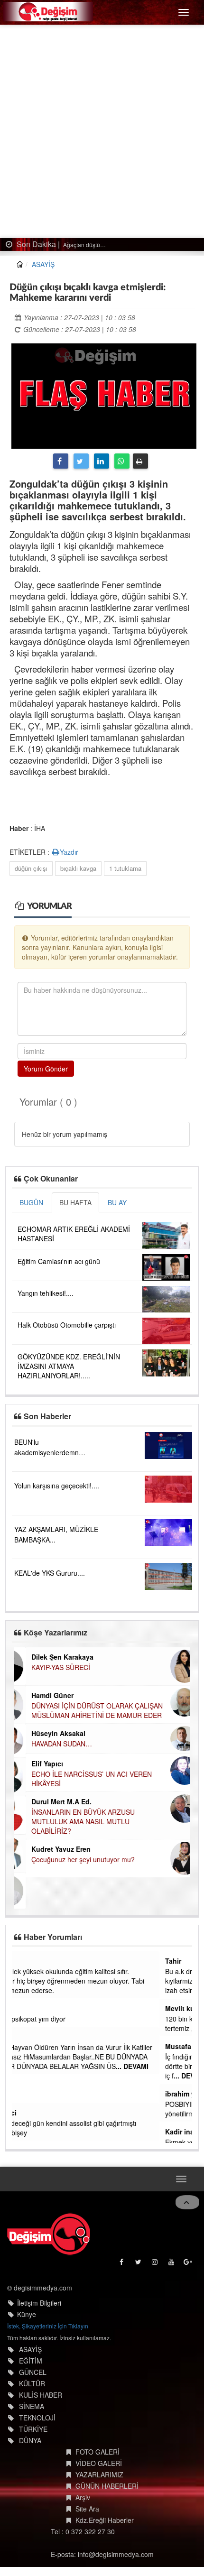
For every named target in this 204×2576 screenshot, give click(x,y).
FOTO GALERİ (97, 2450)
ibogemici (33, 2113)
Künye (27, 2313)
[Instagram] (155, 2262)
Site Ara (87, 2507)
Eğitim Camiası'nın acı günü (59, 1261)
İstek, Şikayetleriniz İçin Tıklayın (48, 2324)
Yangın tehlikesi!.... (46, 1293)
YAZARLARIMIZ (99, 2473)
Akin (25, 2008)
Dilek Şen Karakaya (51, 1657)
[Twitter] (81, 461)
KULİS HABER (41, 2393)
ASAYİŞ (43, 264)
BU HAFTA (75, 1202)
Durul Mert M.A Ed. (50, 1801)
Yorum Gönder (46, 1069)
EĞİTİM (31, 2359)
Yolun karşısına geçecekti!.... (57, 1486)
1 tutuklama (125, 868)
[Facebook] (61, 461)
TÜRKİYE (33, 2428)
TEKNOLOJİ (37, 2416)
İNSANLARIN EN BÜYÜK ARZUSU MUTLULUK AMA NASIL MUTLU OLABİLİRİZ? (72, 1821)
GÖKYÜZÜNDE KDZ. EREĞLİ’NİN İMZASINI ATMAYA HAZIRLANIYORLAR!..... (69, 1366)
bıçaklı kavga (78, 868)
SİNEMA (32, 2405)
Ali (22, 2037)
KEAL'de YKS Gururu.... (50, 1573)
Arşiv (83, 2496)
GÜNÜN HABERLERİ (107, 2484)
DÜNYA (30, 2439)
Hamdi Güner (41, 1695)
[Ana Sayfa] (49, 2232)
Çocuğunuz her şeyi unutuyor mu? (72, 1859)
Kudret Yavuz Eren (50, 1849)
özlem (27, 1961)
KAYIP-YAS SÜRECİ (49, 1667)
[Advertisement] (102, 131)
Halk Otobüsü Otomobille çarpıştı (67, 1325)
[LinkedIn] (102, 461)
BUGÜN (31, 1202)
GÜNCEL (33, 2371)
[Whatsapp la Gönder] (122, 461)
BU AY (117, 1202)
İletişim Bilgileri (39, 2301)
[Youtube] (172, 2262)
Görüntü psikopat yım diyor (58, 2019)
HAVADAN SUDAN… (50, 1744)
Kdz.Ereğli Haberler (105, 2519)
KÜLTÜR (32, 2382)
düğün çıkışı (31, 868)
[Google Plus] (189, 2262)
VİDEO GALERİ (99, 2462)
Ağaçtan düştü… (84, 245)
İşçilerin (29, 2095)
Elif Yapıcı (36, 1763)
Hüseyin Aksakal (47, 1733)
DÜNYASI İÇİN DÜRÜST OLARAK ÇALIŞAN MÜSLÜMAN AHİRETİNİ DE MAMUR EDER (86, 1710)
